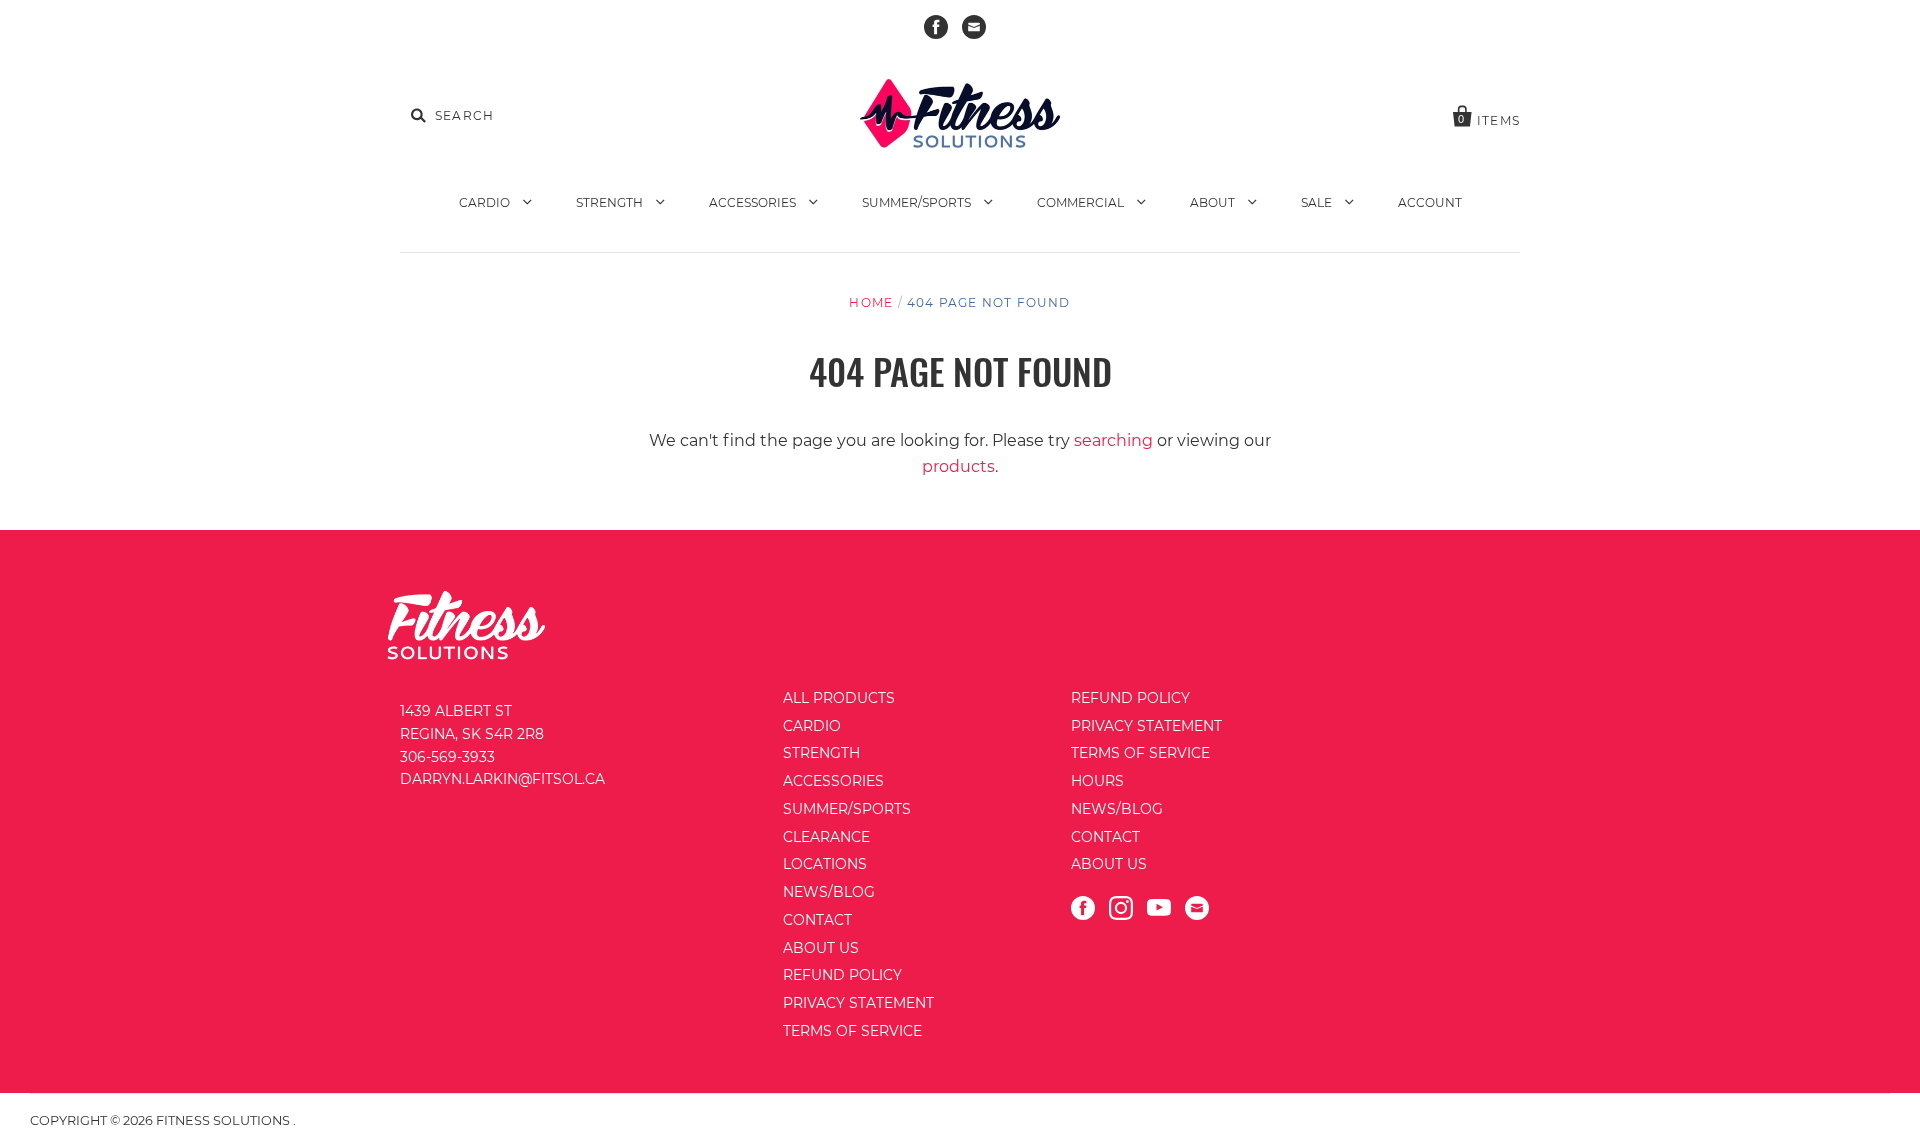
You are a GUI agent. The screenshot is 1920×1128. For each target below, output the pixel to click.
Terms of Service (852, 1031)
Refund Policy (842, 975)
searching (1113, 440)
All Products (839, 698)
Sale (1318, 202)
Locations (825, 864)
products (958, 466)
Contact (817, 920)
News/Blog (829, 892)
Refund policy (1130, 698)
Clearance (826, 837)
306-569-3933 (447, 757)
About (1214, 202)
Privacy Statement (858, 1003)
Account (1430, 202)
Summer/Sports (918, 202)
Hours (1097, 781)
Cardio (486, 202)
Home (871, 302)
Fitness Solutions (224, 1120)
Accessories (754, 202)
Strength (611, 202)
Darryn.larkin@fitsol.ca (502, 779)
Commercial (1082, 202)
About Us (821, 948)
